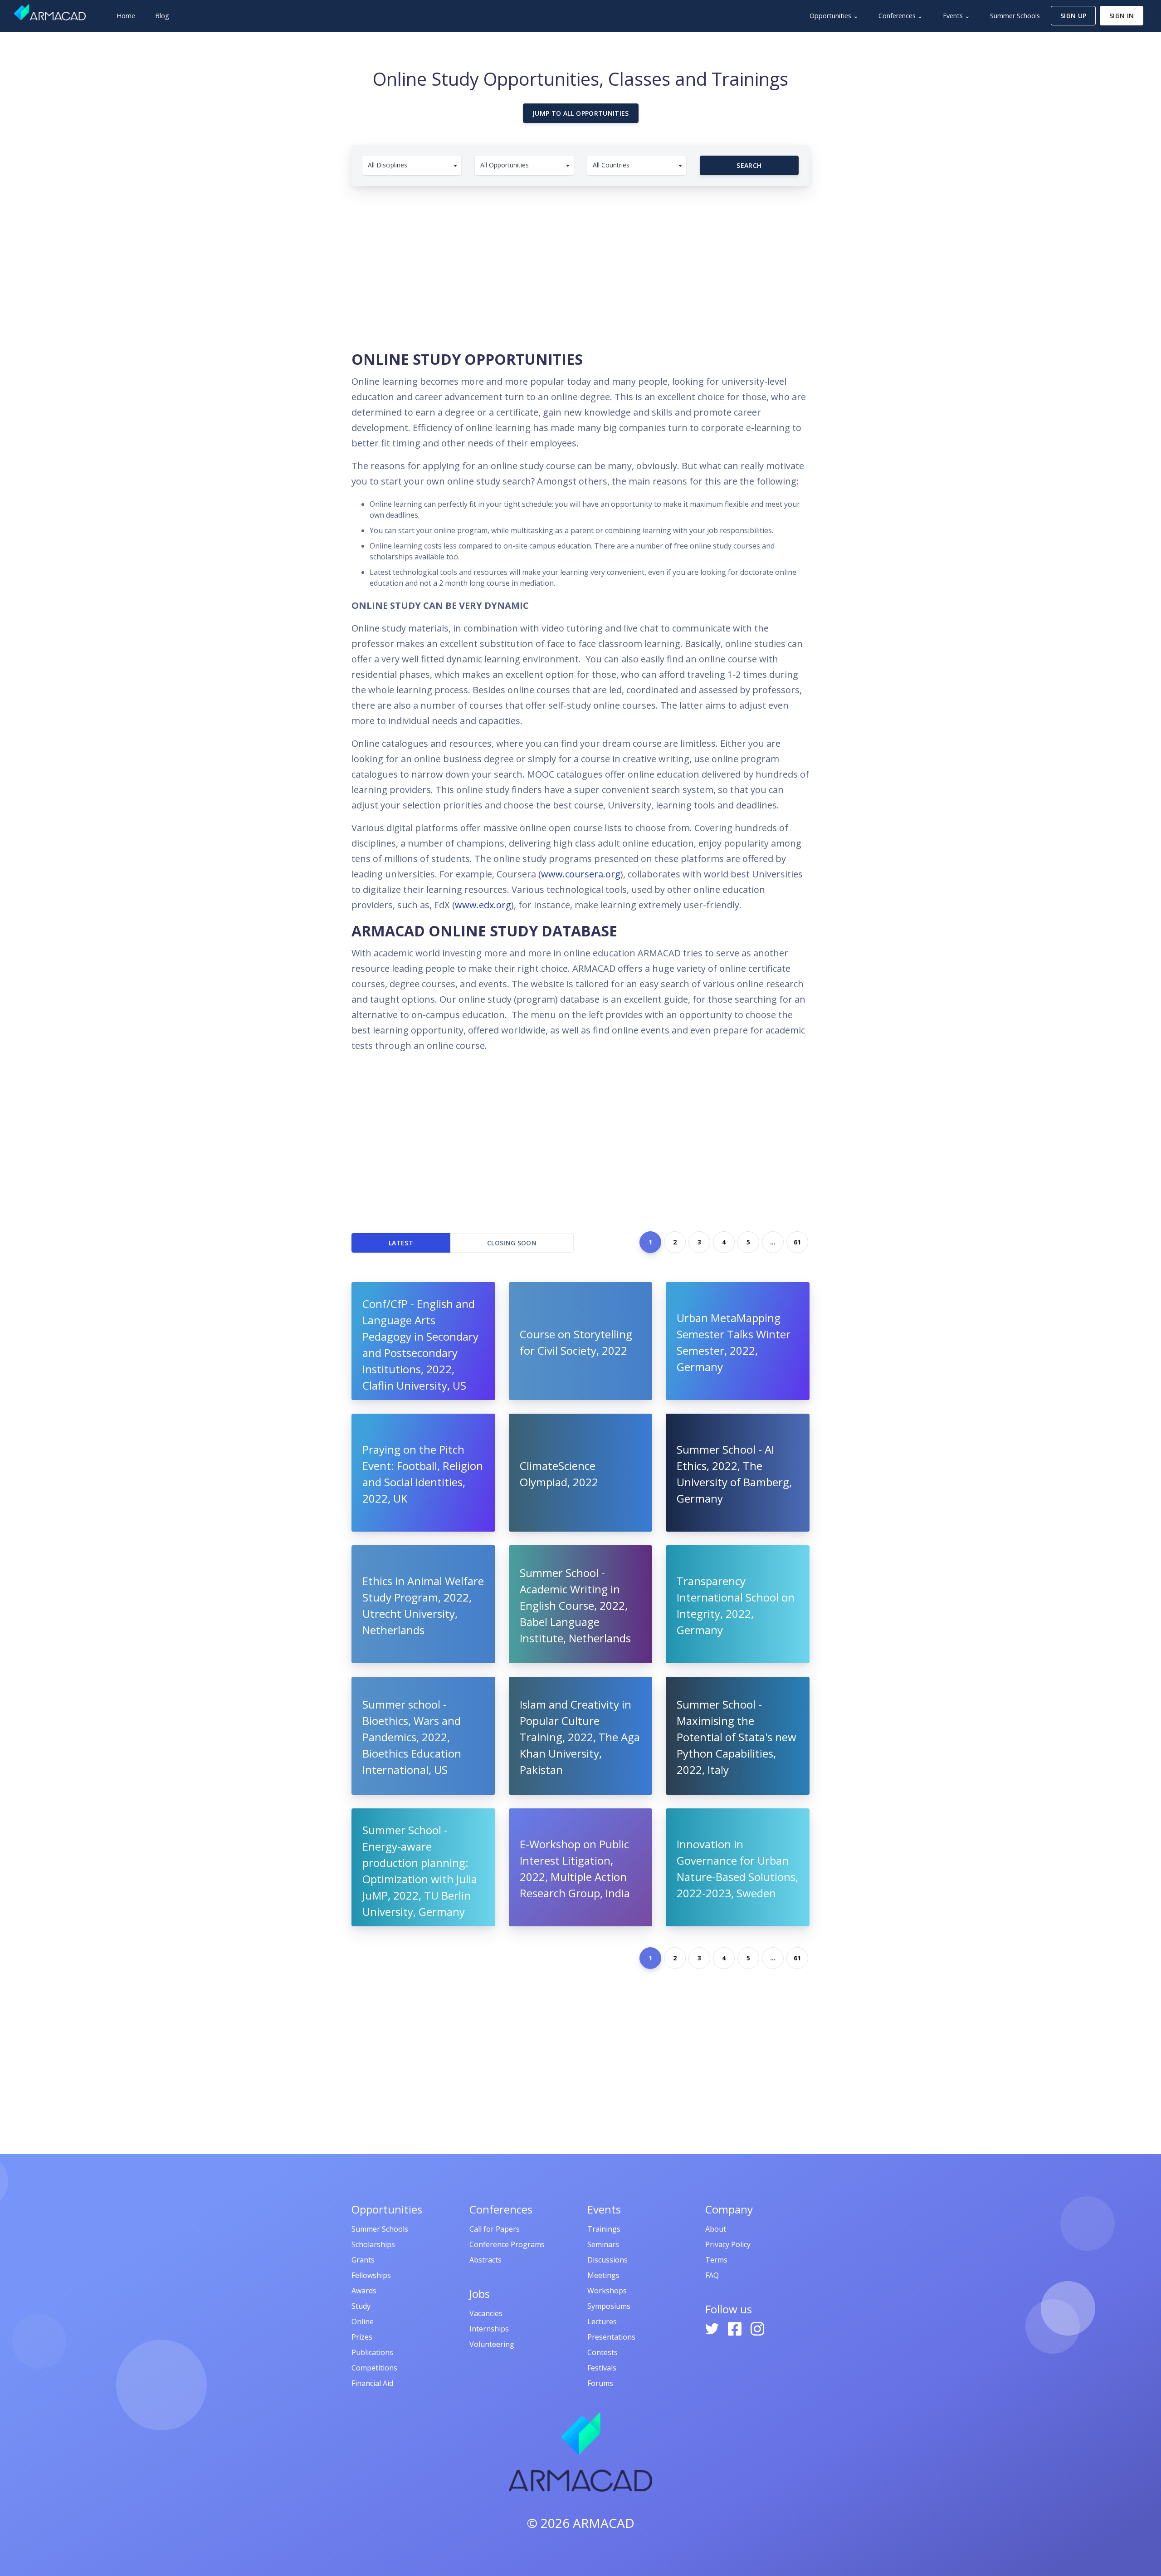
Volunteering (492, 2344)
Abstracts (485, 2260)
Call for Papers (495, 2229)
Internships (489, 2329)
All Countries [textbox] (611, 165)
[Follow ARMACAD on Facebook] (736, 2328)
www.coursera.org (581, 874)
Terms (716, 2260)
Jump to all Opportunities (581, 113)
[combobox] (412, 165)
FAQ (712, 2275)
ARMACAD (604, 2523)
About (716, 2229)
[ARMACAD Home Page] (50, 12)
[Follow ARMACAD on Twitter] (713, 2328)
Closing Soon (512, 1243)
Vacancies (486, 2313)
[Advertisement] (580, 263)
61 (797, 1242)
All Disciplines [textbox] (388, 165)
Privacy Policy (728, 2244)
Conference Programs (507, 2244)
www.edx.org (483, 905)
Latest (401, 1243)
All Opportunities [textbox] (505, 165)
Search (749, 165)
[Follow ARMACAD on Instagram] (757, 2328)
